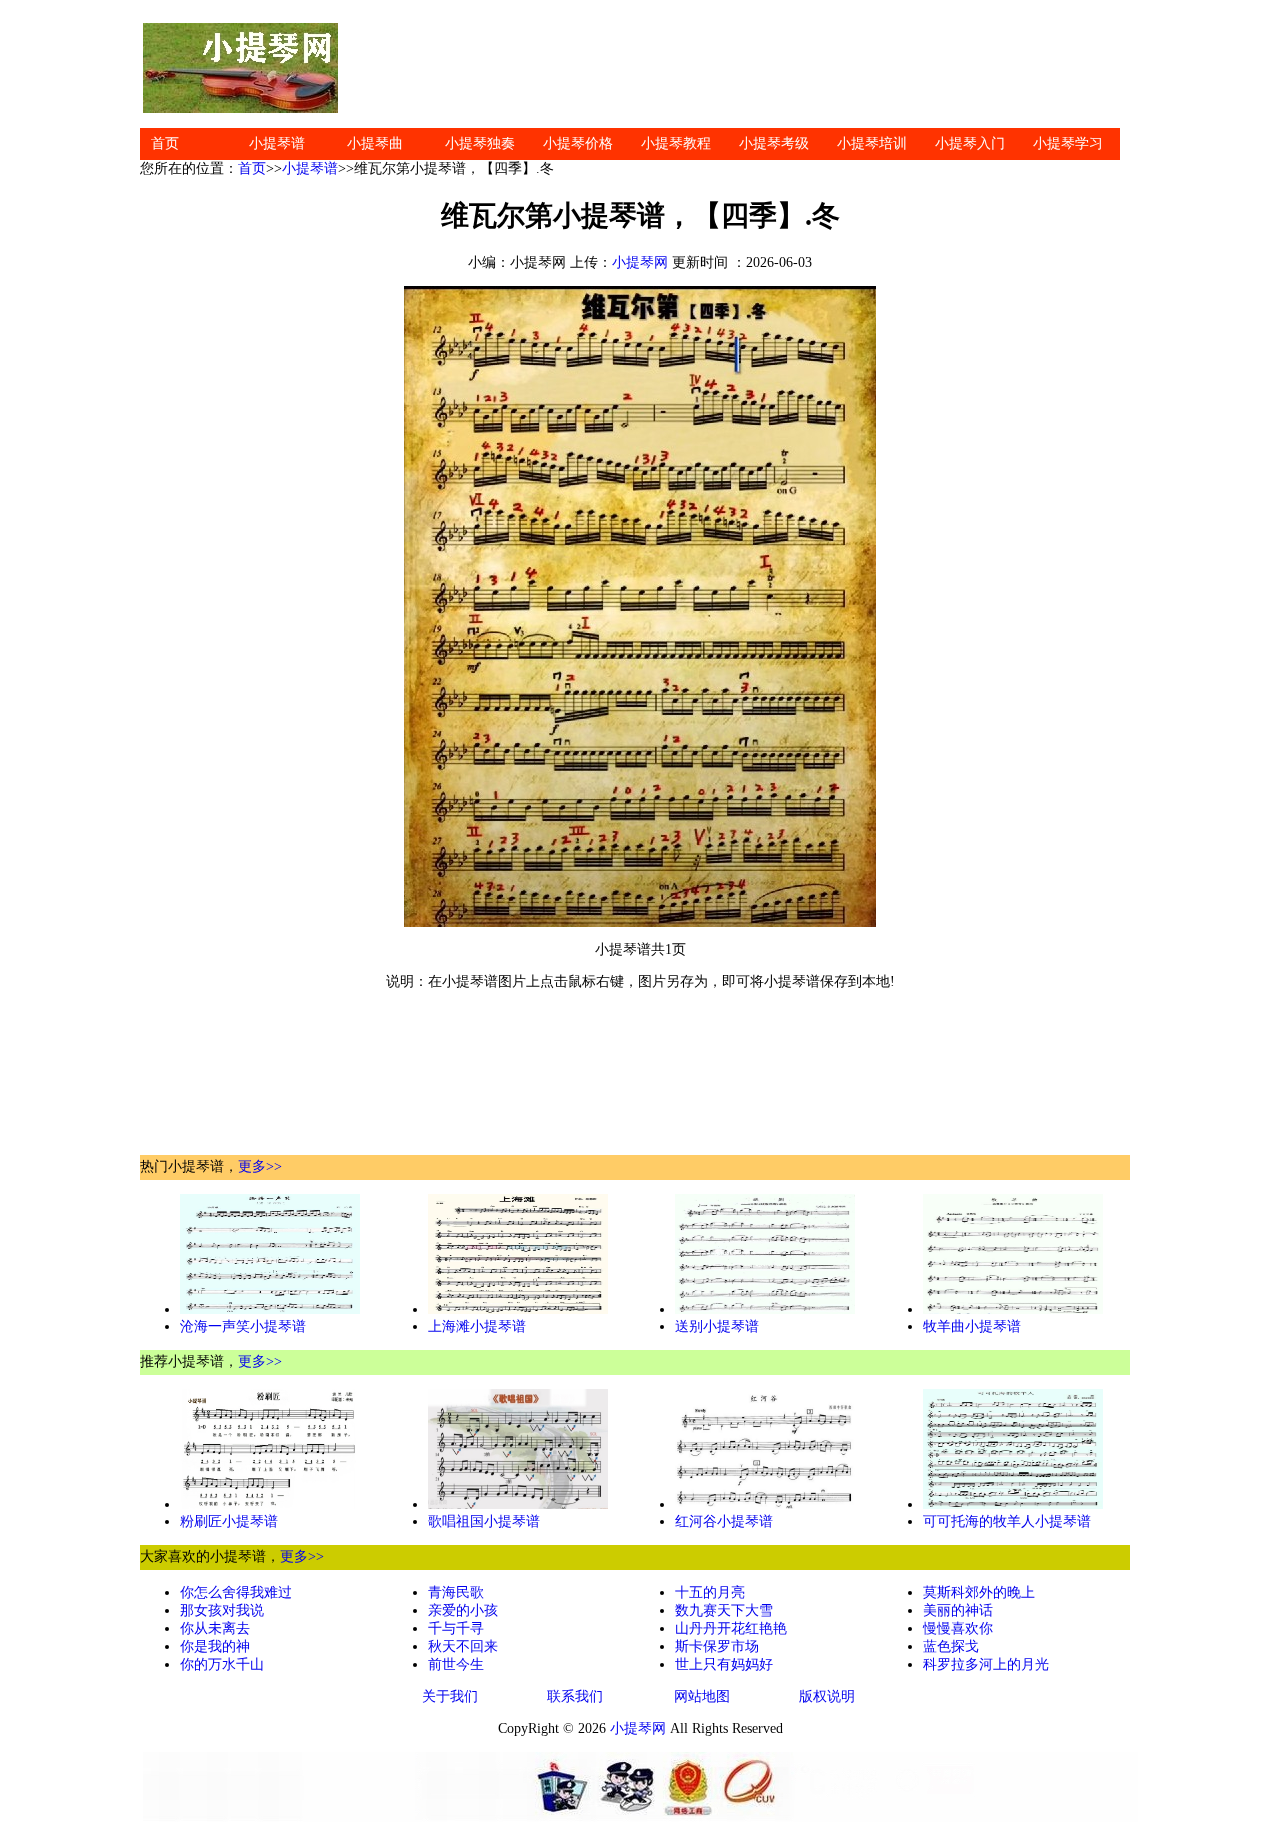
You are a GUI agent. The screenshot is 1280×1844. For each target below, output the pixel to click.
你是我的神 (215, 1646)
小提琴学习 (1068, 143)
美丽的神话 (958, 1610)
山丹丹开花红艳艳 (731, 1628)
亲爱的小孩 (463, 1610)
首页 (165, 143)
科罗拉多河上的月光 (986, 1664)
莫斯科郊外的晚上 (979, 1592)
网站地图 (702, 1696)
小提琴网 (640, 262)
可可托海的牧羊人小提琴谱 (1007, 1521)
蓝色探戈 (951, 1646)
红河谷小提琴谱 (724, 1521)
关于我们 (450, 1696)
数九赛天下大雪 (724, 1610)
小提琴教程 (676, 143)
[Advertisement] (740, 68)
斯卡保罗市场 (717, 1646)
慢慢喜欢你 (958, 1628)
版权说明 (827, 1696)
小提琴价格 (578, 143)
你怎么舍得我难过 (236, 1592)
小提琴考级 (774, 143)
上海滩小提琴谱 (477, 1326)
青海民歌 (456, 1592)
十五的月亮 (710, 1592)
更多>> (260, 1166)
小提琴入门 (970, 143)
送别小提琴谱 (717, 1326)
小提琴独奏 (480, 143)
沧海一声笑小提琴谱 (243, 1326)
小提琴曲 (375, 143)
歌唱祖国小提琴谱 (484, 1521)
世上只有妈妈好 (724, 1664)
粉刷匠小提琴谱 (229, 1521)
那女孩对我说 (222, 1610)
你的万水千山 (222, 1664)
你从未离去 (215, 1628)
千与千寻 (456, 1628)
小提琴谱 (277, 143)
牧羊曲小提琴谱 (972, 1326)
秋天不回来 (463, 1646)
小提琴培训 (872, 143)
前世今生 (456, 1664)
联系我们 (575, 1696)
